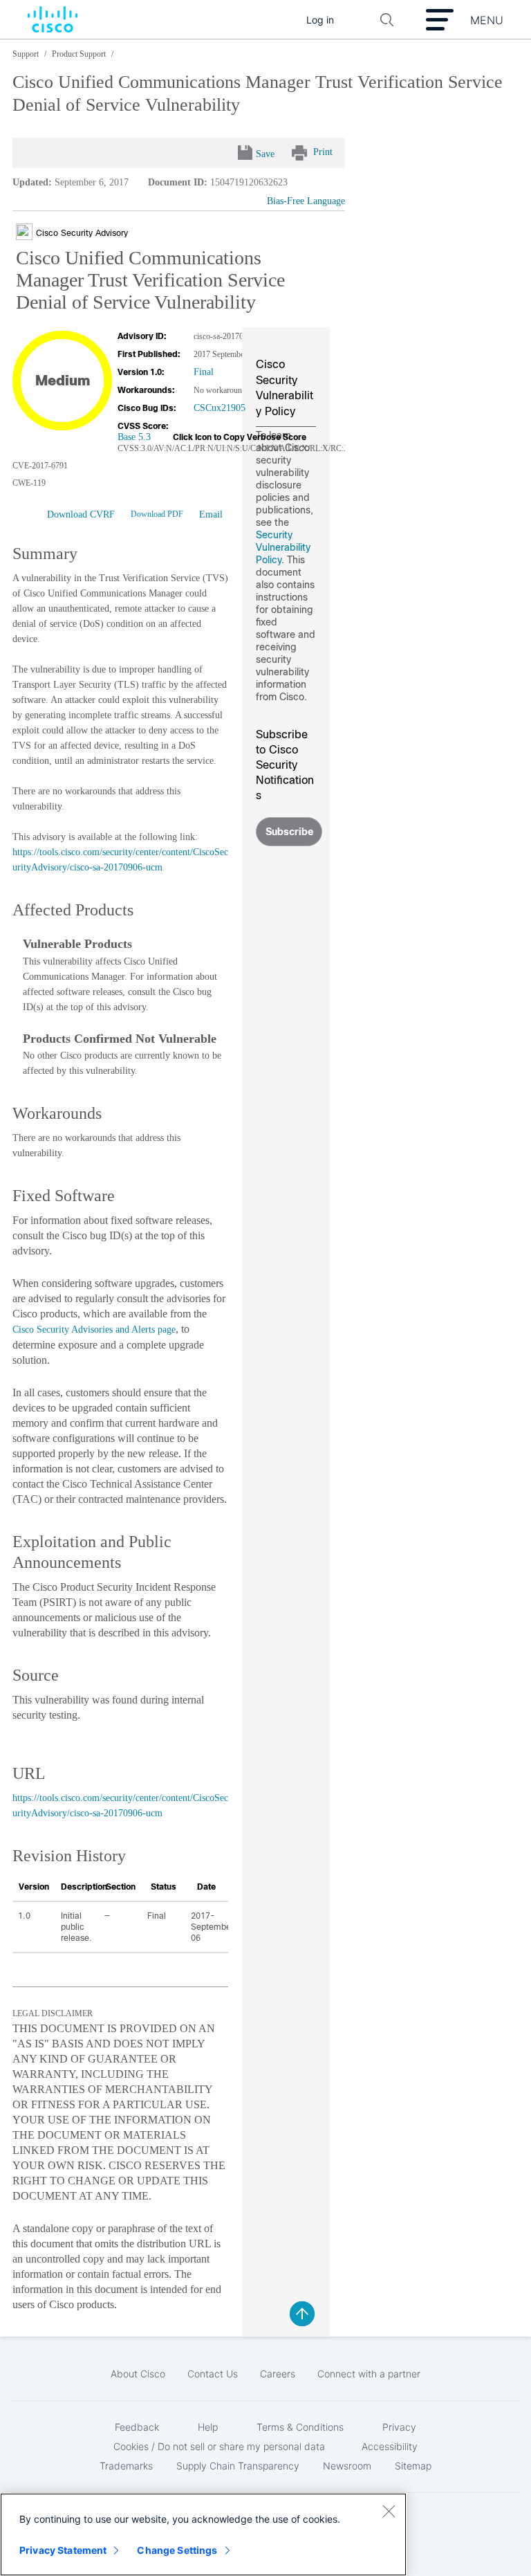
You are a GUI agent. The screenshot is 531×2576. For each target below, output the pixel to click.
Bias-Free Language (306, 201)
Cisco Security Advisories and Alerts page (94, 1330)
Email (211, 514)
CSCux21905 (220, 408)
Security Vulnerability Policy (283, 547)
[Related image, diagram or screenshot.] (26, 232)
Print (323, 152)
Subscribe (289, 832)
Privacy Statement (63, 2550)
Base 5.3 (134, 437)
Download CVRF (81, 514)
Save (265, 154)
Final (204, 372)
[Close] (389, 2511)
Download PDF (157, 514)
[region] (203, 2534)
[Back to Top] (302, 2314)
